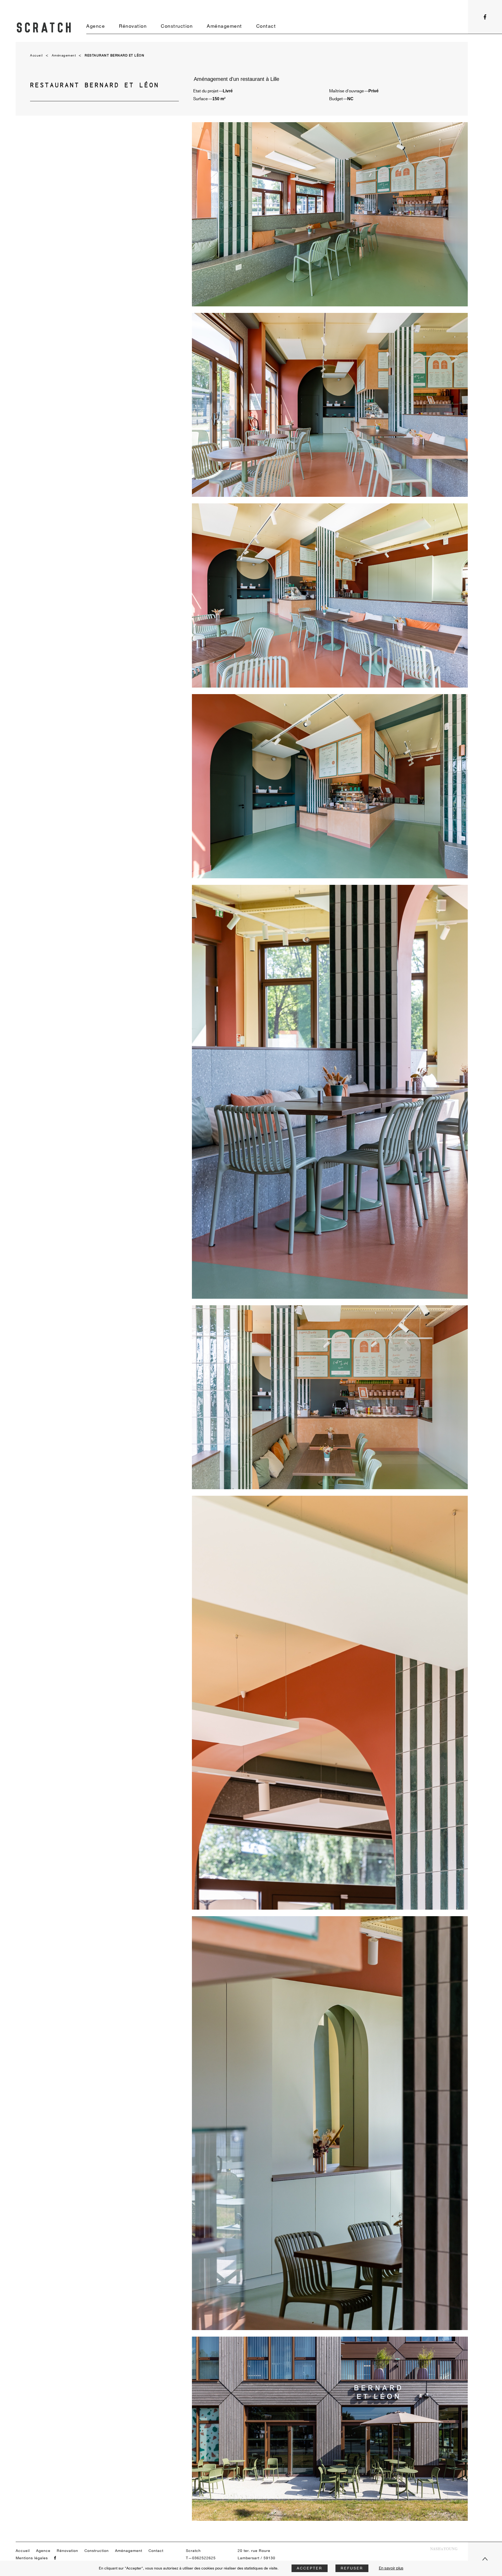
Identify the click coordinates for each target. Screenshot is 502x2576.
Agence (96, 26)
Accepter (310, 2568)
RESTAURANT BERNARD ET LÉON (115, 56)
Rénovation (133, 26)
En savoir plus (391, 2568)
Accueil (37, 56)
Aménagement (224, 26)
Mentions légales (32, 2558)
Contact (266, 26)
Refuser (352, 2568)
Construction (177, 26)
